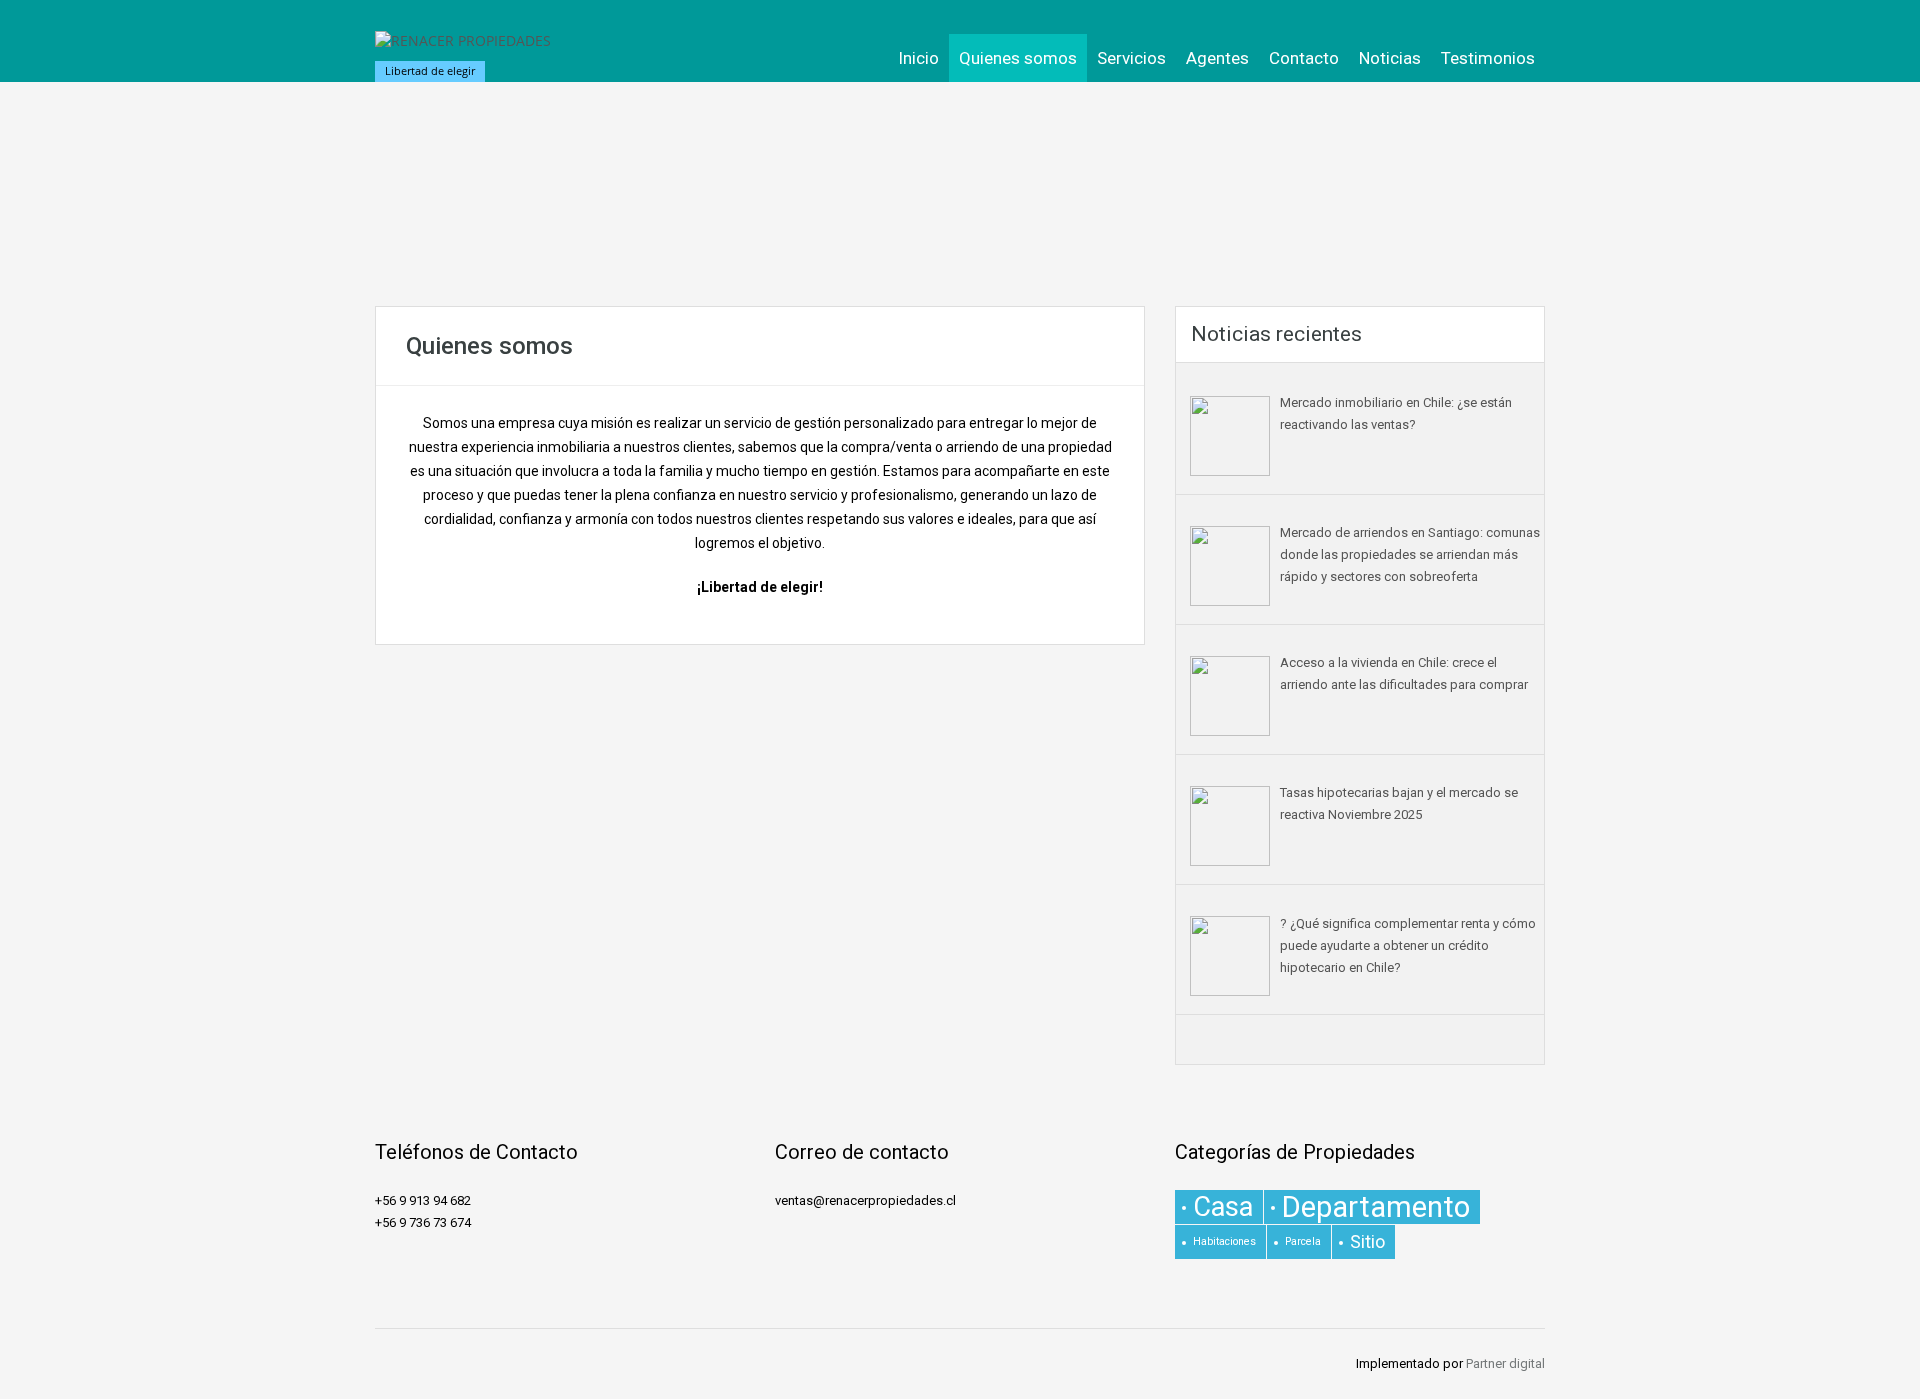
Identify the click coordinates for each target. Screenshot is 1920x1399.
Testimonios (1488, 58)
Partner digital (1505, 1363)
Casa (1223, 1207)
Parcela (1303, 1241)
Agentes (1217, 58)
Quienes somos (1018, 58)
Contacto (1304, 58)
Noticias (1390, 58)
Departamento (1376, 1207)
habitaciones (1224, 1241)
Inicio (918, 58)
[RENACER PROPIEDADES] (463, 51)
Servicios (1131, 58)
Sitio (1367, 1241)
